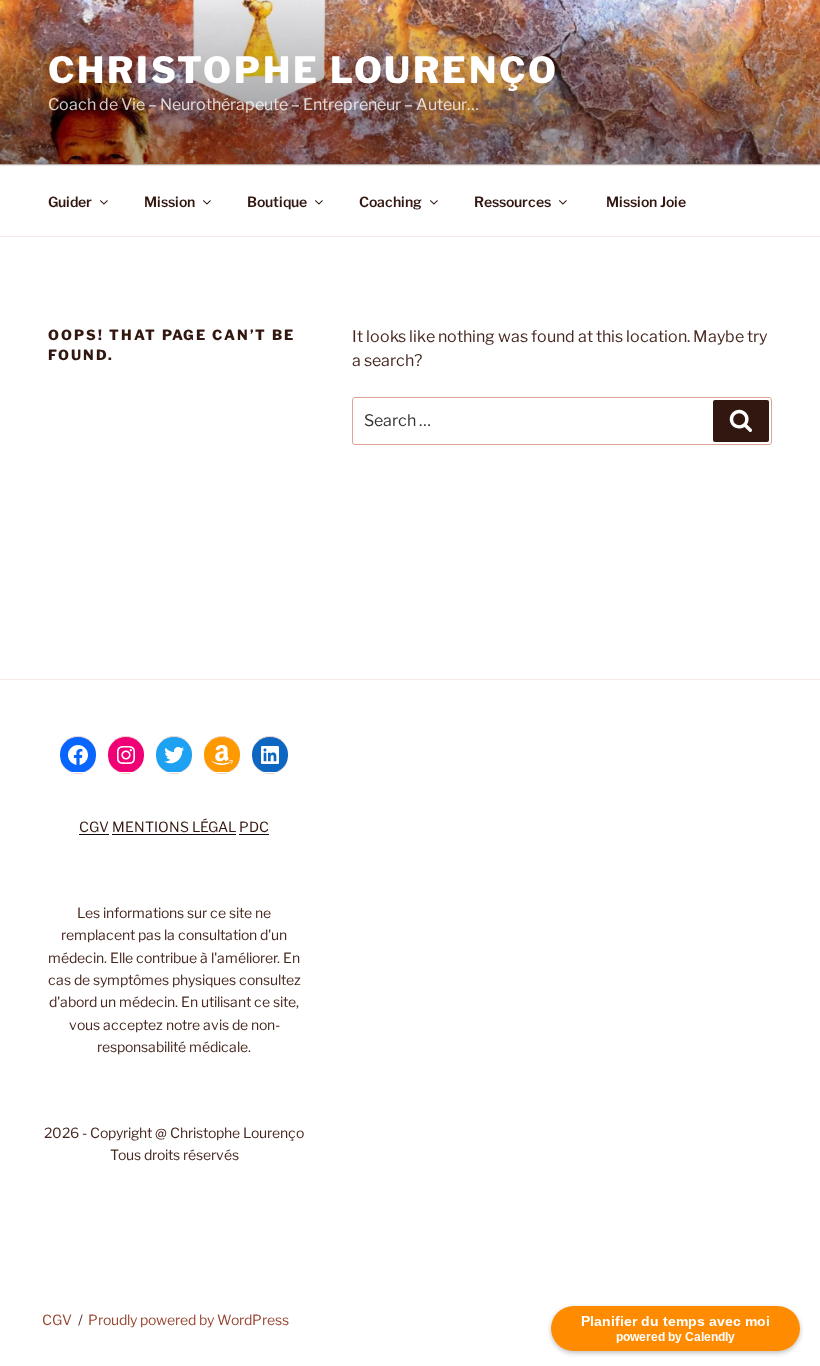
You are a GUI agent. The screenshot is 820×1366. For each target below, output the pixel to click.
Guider (70, 201)
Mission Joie (644, 201)
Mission (169, 201)
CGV (94, 826)
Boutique (277, 201)
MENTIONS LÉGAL (174, 826)
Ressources (512, 201)
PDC (254, 826)
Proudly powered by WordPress (188, 1319)
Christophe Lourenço (303, 70)
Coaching (390, 201)
